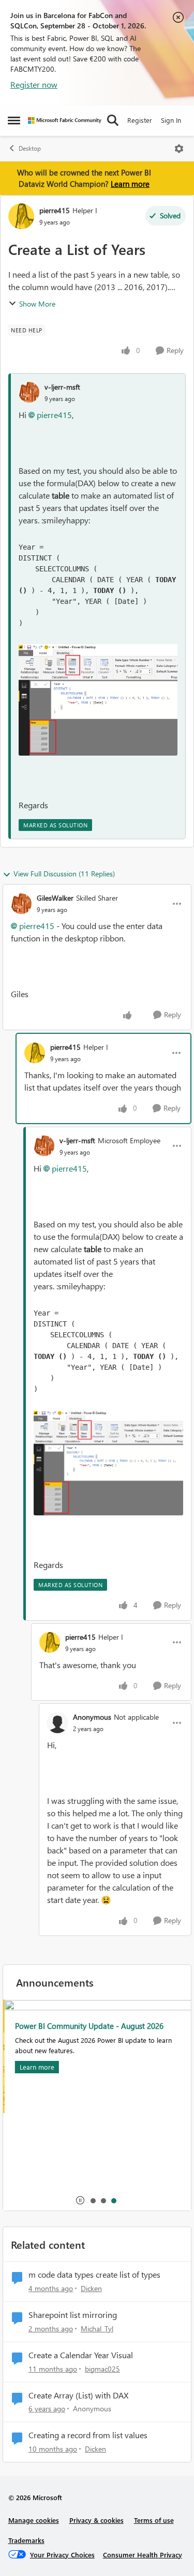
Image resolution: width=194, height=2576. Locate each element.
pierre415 (55, 210)
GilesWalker (55, 898)
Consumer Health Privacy (143, 2555)
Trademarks (26, 2540)
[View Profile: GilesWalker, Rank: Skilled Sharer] (21, 904)
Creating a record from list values (88, 2435)
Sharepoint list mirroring (73, 2315)
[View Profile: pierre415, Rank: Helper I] (21, 216)
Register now (34, 84)
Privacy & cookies (96, 2520)
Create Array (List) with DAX (78, 2395)
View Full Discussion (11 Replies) (64, 874)
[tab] (93, 2200)
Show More (37, 304)
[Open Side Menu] (14, 120)
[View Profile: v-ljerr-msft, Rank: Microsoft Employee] (44, 1146)
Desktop (30, 148)
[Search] (113, 120)
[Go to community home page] (65, 121)
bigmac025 (102, 2369)
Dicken (91, 2288)
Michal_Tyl (97, 2329)
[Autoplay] (80, 2200)
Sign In (171, 120)
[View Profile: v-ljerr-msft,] (29, 392)
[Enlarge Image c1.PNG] (98, 700)
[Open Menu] (179, 149)
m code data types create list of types (94, 2275)
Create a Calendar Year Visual (81, 2355)
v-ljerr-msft (62, 387)
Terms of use (154, 2520)
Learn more (130, 184)
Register (140, 120)
